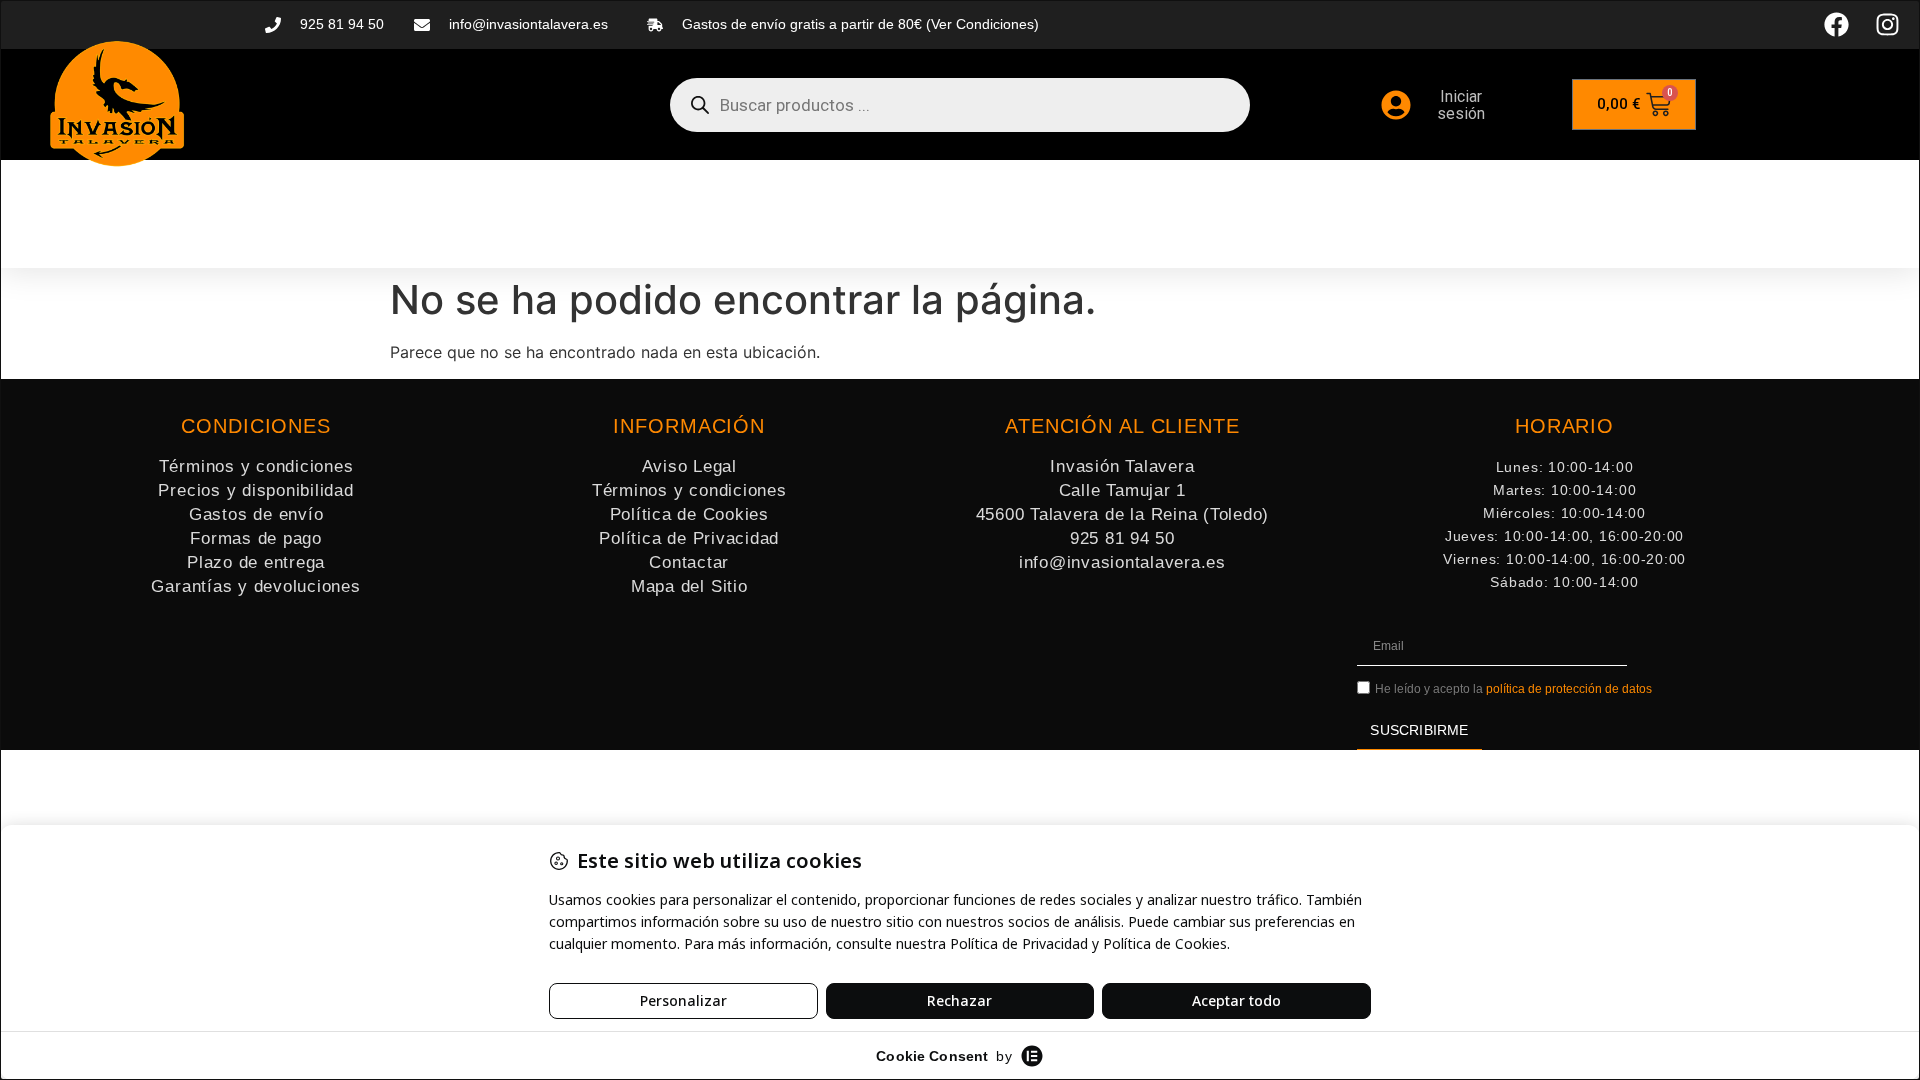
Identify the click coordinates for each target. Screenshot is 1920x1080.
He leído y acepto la (1513, 690)
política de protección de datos (1569, 690)
